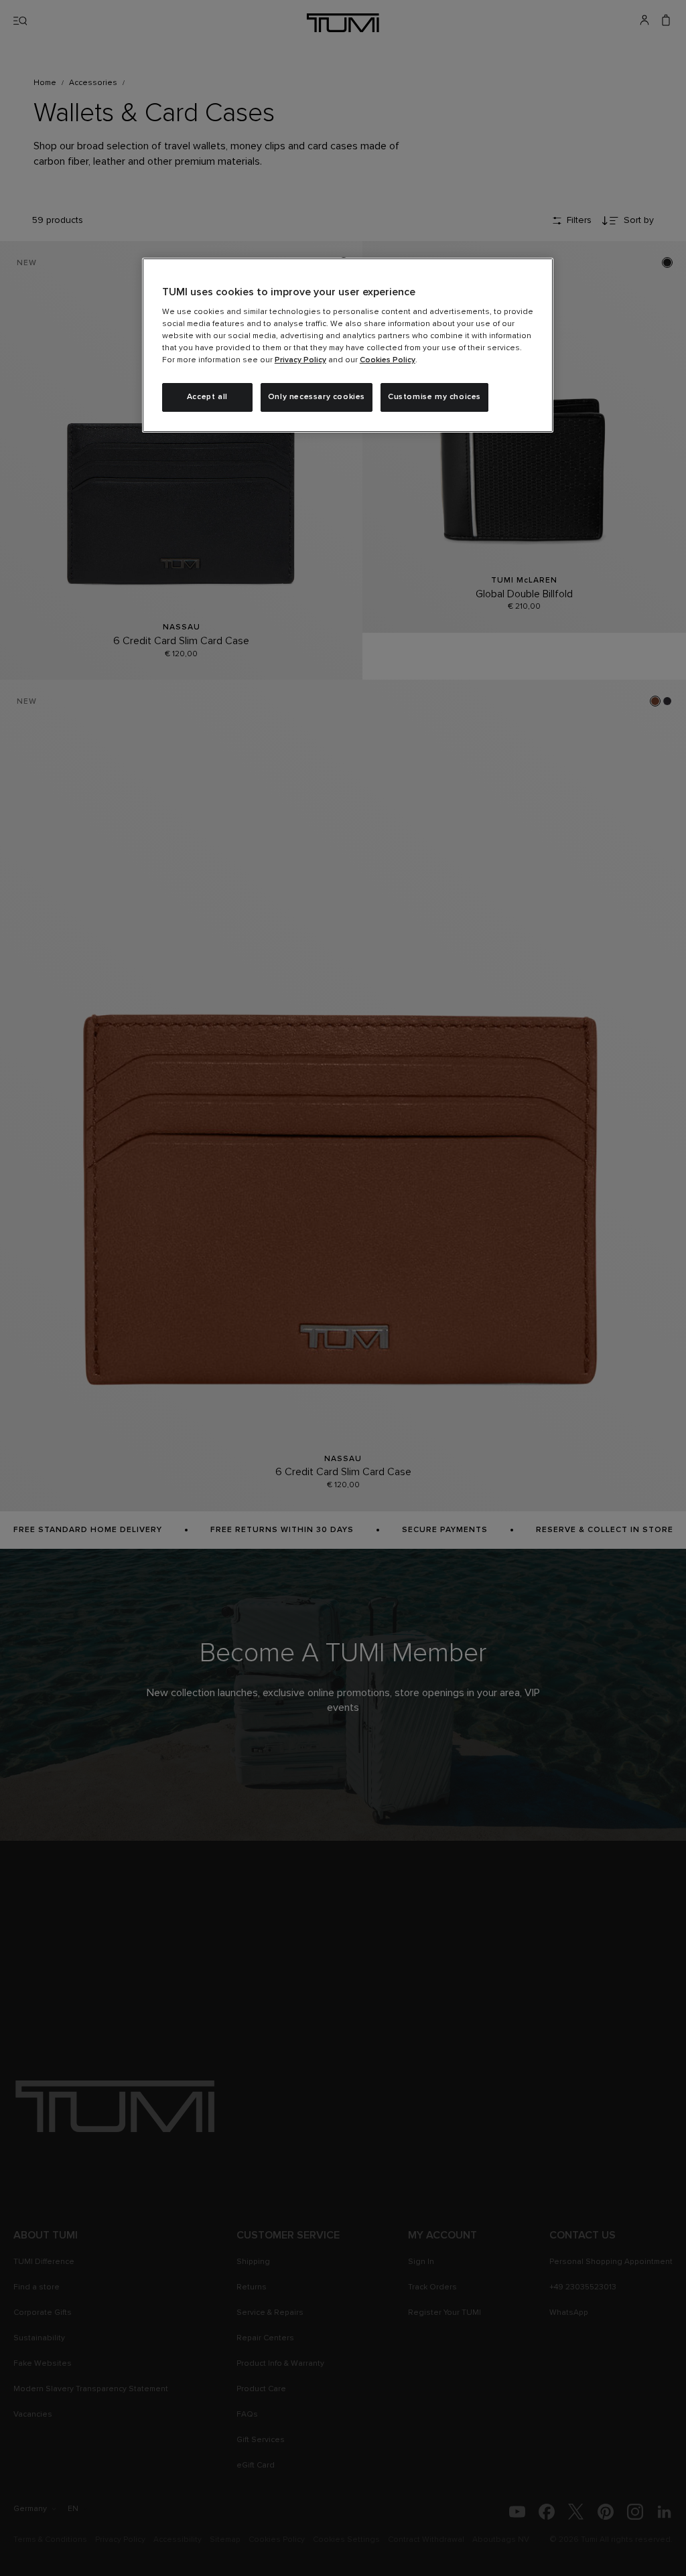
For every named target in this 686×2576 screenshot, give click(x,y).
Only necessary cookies (317, 397)
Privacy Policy (300, 360)
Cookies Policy (388, 360)
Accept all (207, 397)
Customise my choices (434, 397)
